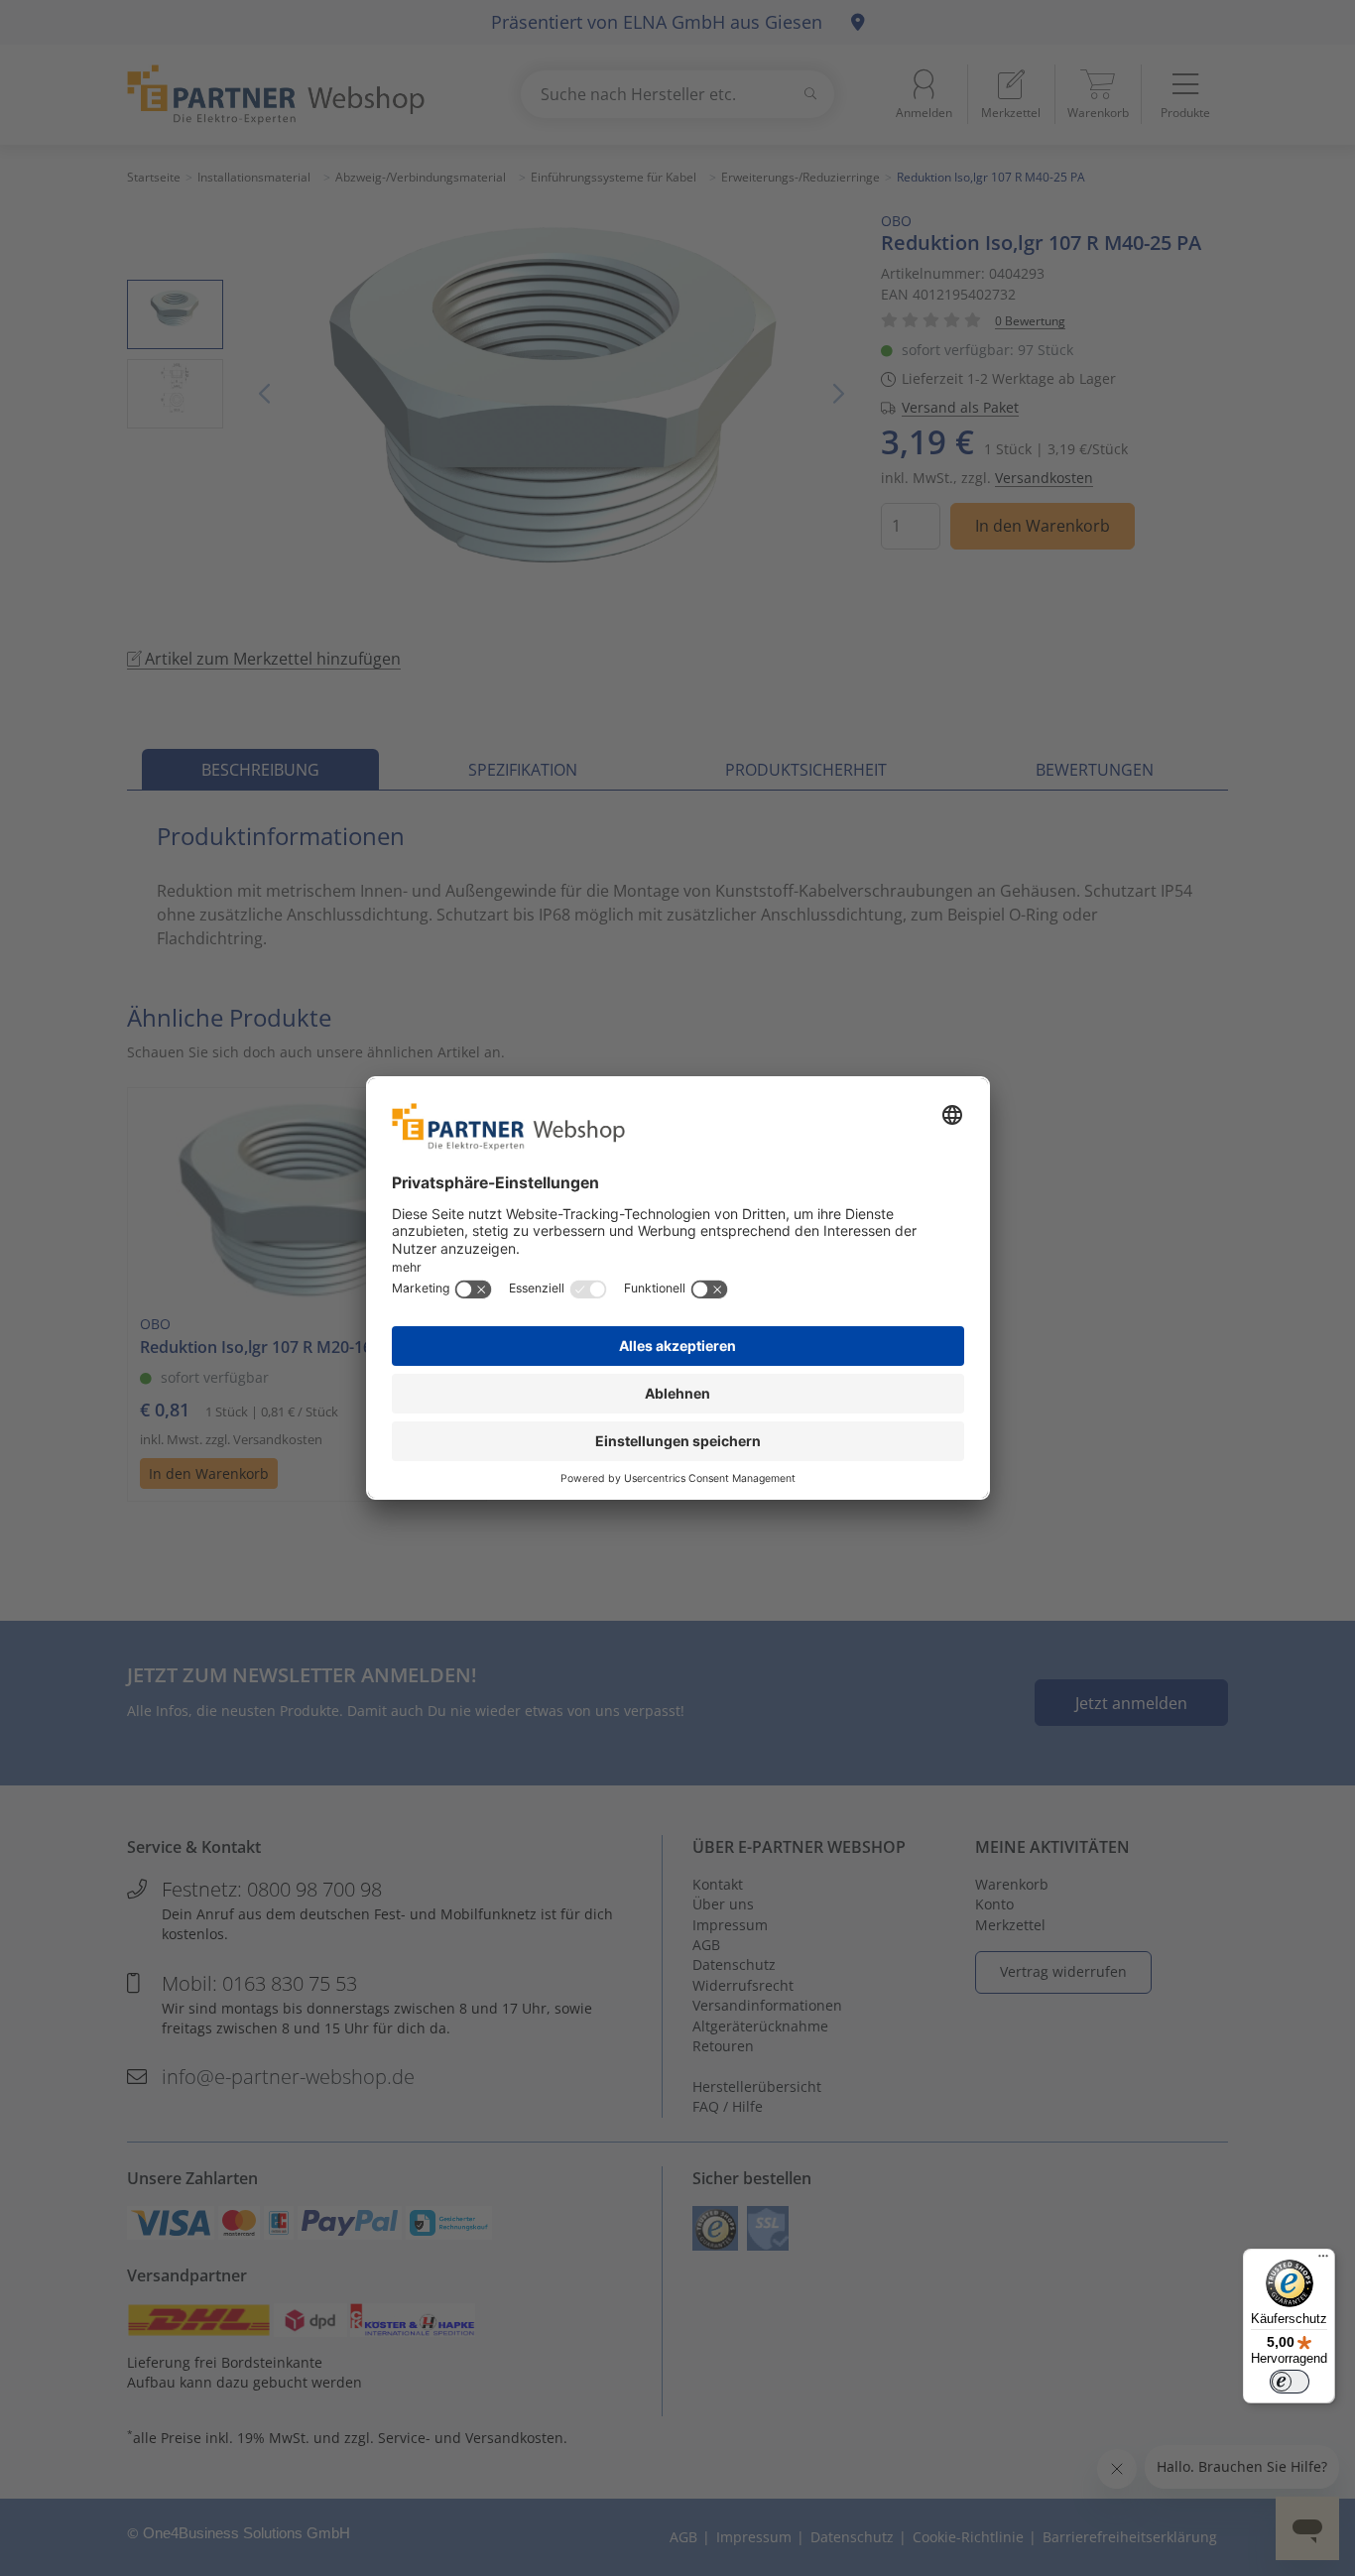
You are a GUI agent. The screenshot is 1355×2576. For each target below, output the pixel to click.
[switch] (1290, 2382)
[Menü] (1323, 2261)
